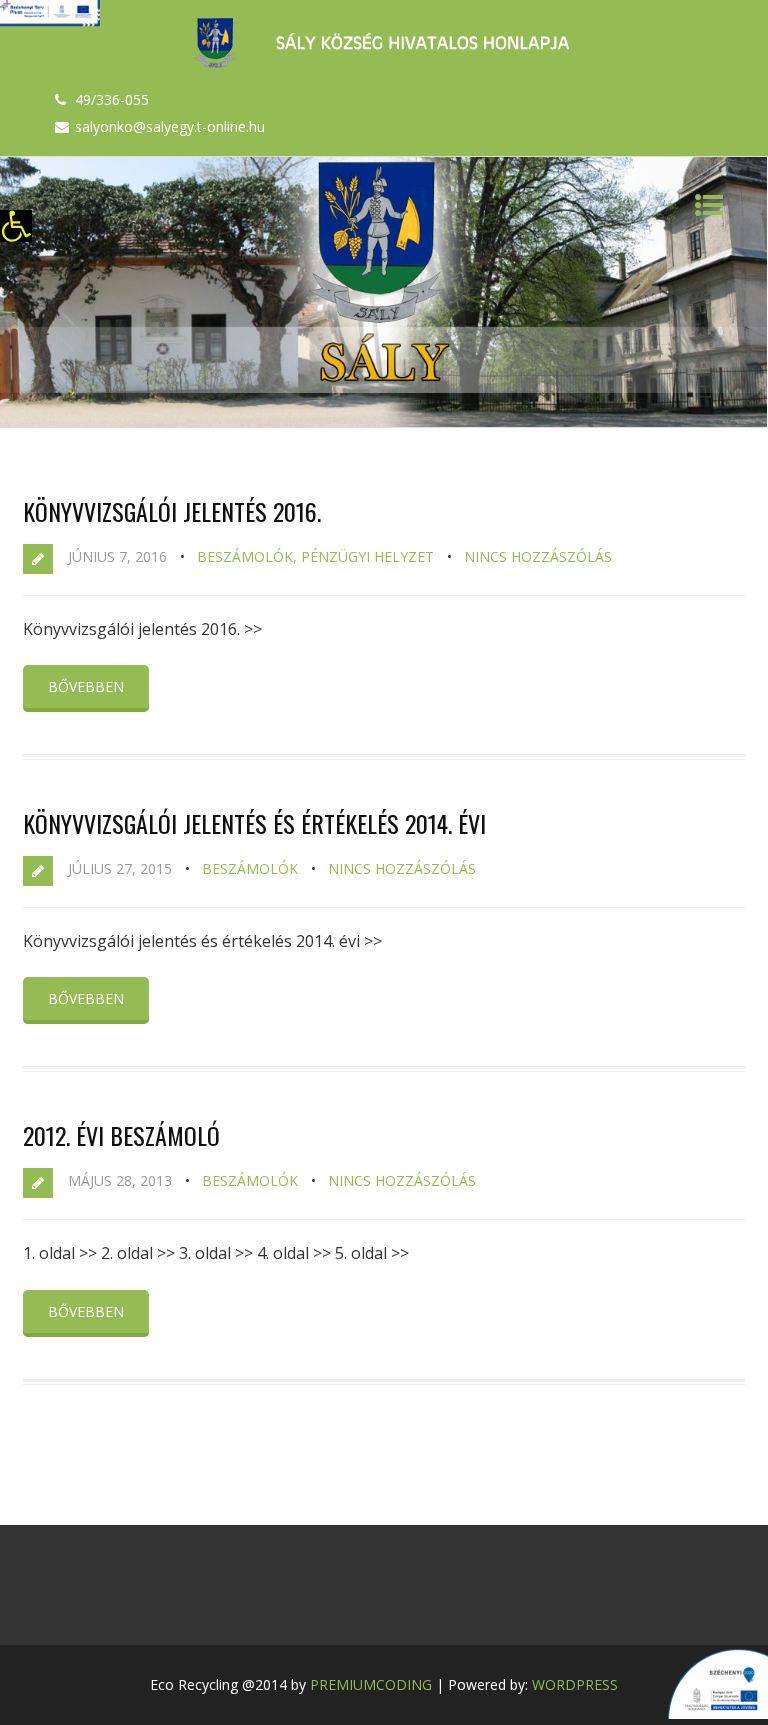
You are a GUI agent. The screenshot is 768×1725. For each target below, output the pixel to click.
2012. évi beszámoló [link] (121, 1135)
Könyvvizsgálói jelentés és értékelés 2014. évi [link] (254, 823)
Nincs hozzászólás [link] (538, 556)
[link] (16, 226)
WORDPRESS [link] (575, 1684)
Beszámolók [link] (245, 556)
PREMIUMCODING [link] (371, 1684)
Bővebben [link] (86, 686)
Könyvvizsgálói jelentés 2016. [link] (172, 511)
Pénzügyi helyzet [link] (367, 556)
